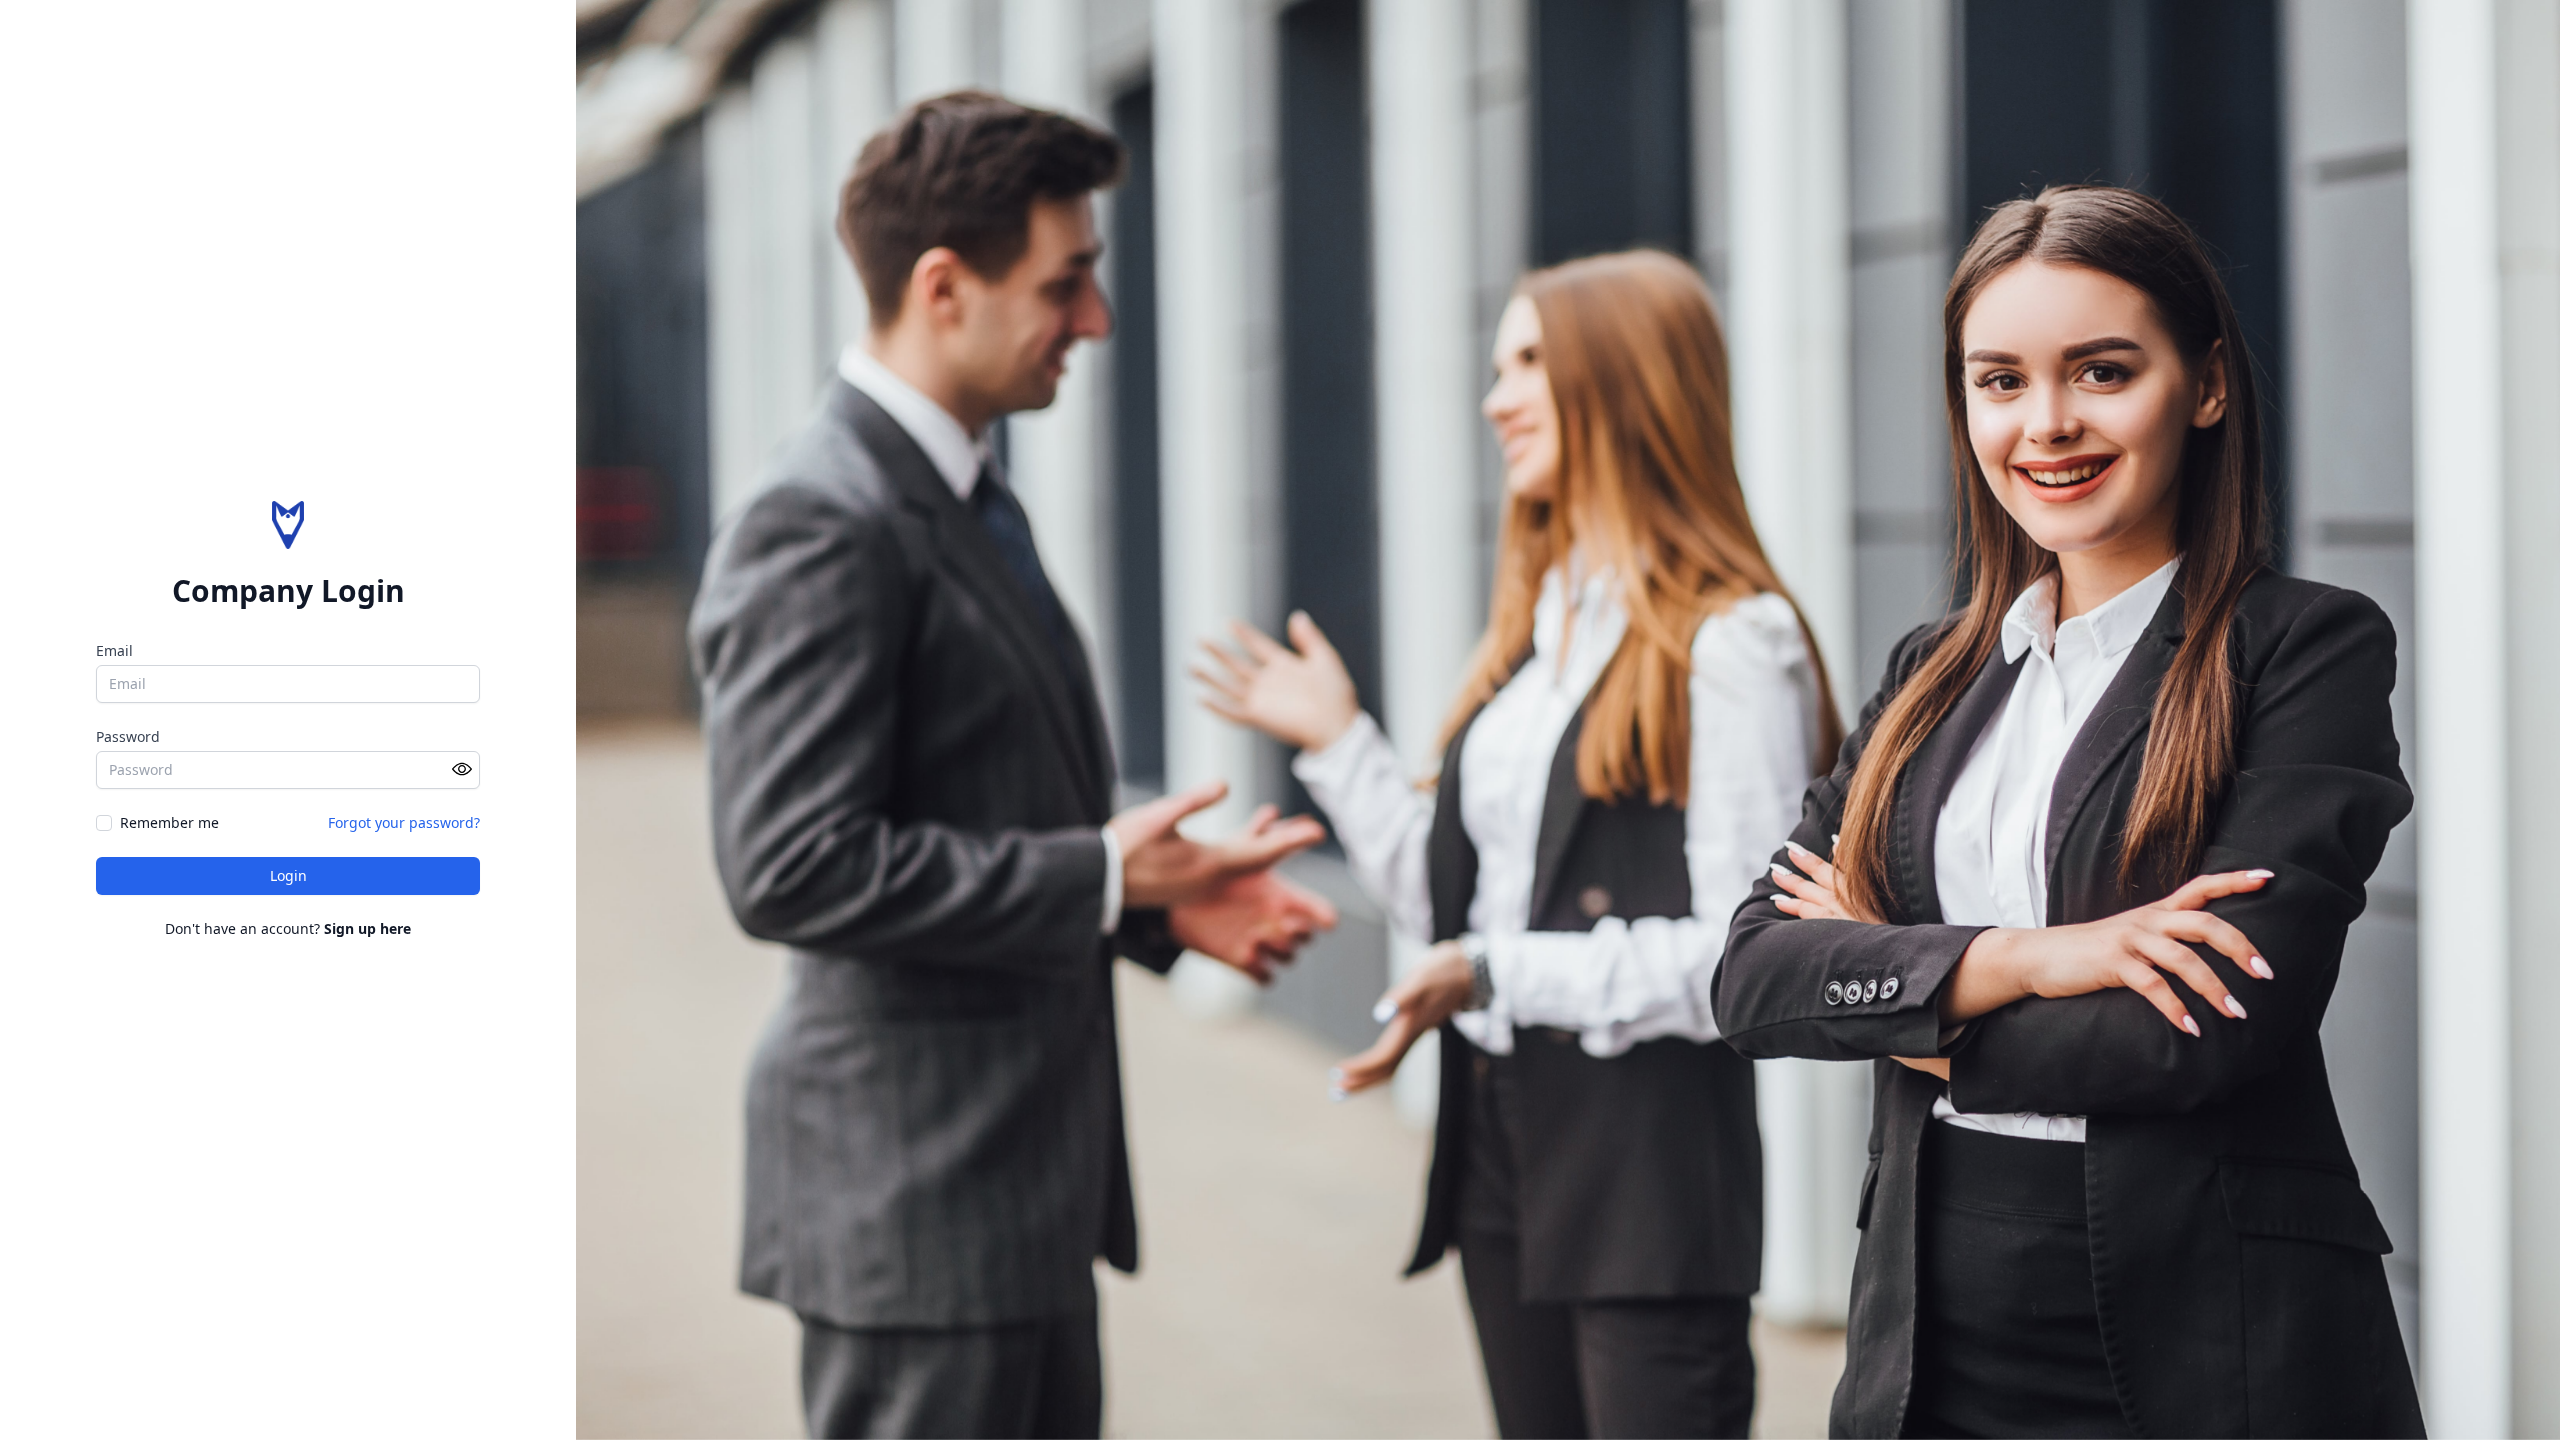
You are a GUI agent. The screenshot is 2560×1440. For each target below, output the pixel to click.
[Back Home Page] (288, 525)
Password (128, 736)
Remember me (169, 822)
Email (114, 650)
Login (288, 875)
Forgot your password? (404, 822)
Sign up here (367, 928)
